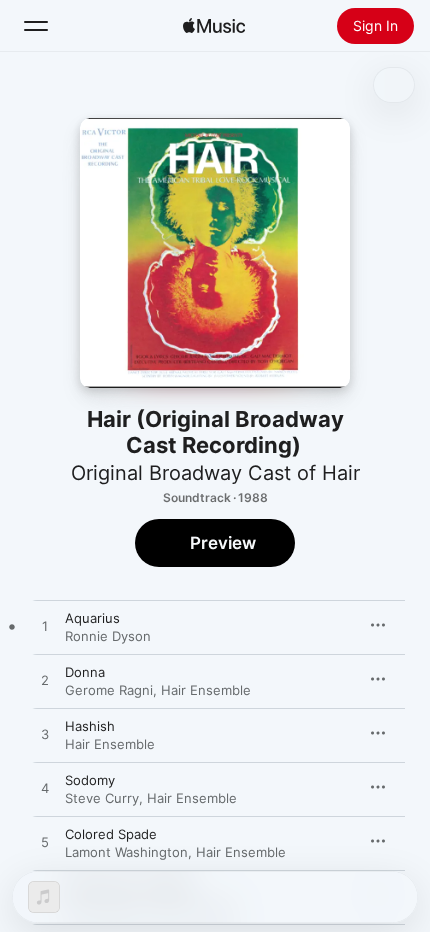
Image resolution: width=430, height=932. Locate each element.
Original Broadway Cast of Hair (215, 473)
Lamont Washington (126, 852)
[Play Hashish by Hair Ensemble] (45, 735)
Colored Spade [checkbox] (111, 834)
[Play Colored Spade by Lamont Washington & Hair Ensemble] (45, 843)
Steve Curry (102, 798)
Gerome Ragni (109, 690)
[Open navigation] (36, 26)
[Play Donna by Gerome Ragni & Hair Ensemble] (45, 681)
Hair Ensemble (206, 690)
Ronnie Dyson (108, 636)
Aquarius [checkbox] (92, 618)
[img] (214, 26)
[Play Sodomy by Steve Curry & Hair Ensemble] (45, 789)
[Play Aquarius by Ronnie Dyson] (45, 627)
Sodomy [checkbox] (90, 780)
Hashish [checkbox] (90, 726)
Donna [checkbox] (85, 672)
